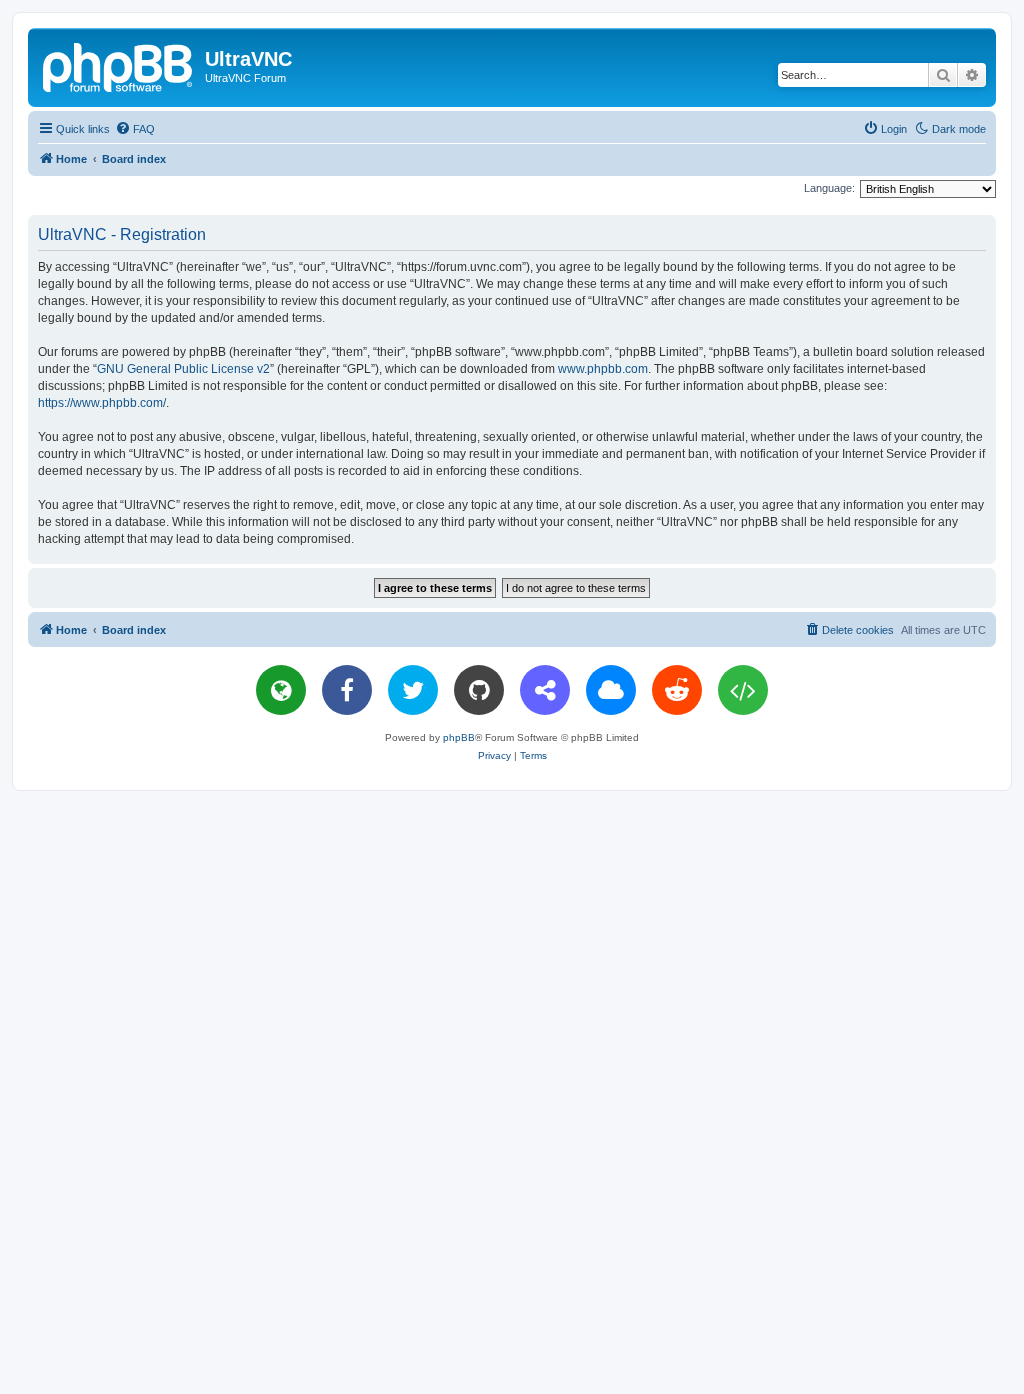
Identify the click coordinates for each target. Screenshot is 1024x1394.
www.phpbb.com (603, 369)
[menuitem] (135, 129)
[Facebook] (347, 690)
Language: (829, 188)
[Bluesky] (611, 690)
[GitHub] (479, 690)
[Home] (119, 65)
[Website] (281, 690)
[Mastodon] (545, 690)
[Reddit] (677, 690)
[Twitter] (413, 690)
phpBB (459, 737)
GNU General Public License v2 (183, 369)
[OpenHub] (743, 690)
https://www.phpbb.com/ (102, 403)
